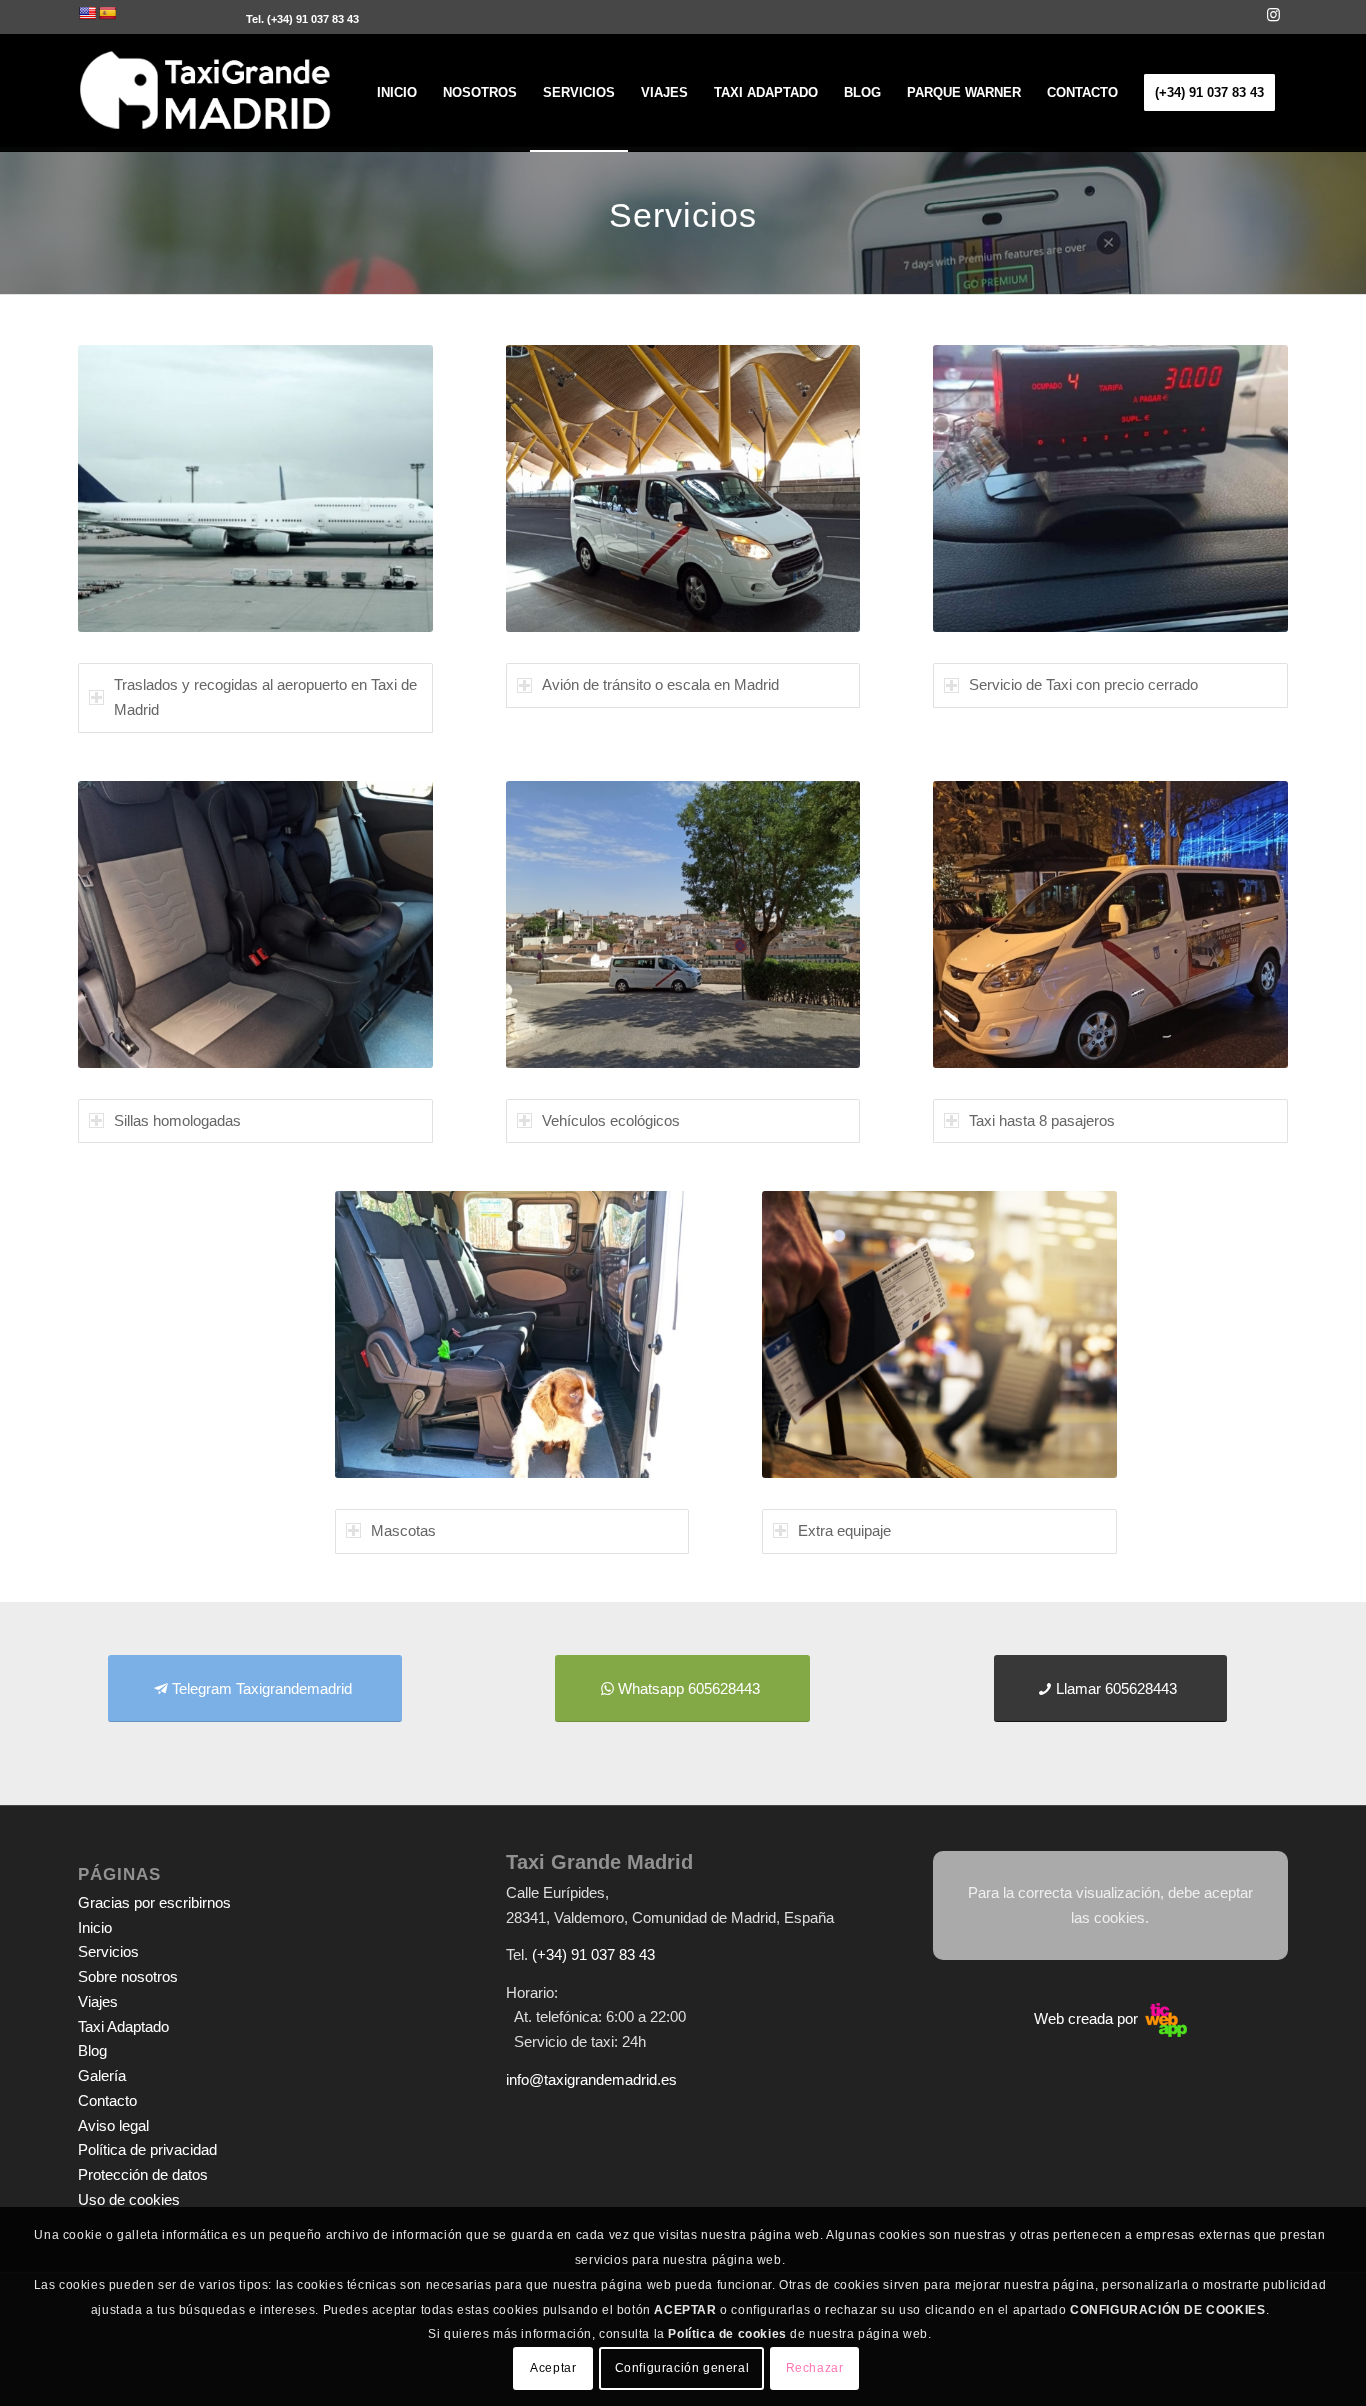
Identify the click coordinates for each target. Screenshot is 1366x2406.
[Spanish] (107, 13)
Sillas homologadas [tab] (177, 1120)
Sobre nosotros (128, 1976)
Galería (102, 2075)
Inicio (95, 1927)
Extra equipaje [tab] (844, 1530)
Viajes (98, 2001)
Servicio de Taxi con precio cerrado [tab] (1083, 684)
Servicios (108, 1951)
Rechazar (815, 2368)
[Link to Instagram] (1273, 15)
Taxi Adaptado (123, 2026)
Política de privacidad (147, 2149)
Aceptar (553, 2368)
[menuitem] (397, 93)
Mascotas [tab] (403, 1530)
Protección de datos (143, 2174)
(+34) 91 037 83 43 (313, 19)
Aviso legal (113, 2125)
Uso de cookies (129, 2199)
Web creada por (1088, 2018)
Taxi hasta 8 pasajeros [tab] (1042, 1120)
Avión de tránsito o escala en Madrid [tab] (660, 684)
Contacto (107, 2100)
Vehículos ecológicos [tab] (611, 1120)
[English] (87, 13)
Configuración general (682, 2368)
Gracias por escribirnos (154, 1902)
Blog (92, 2050)
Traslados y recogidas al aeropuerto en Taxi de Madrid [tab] (265, 697)
